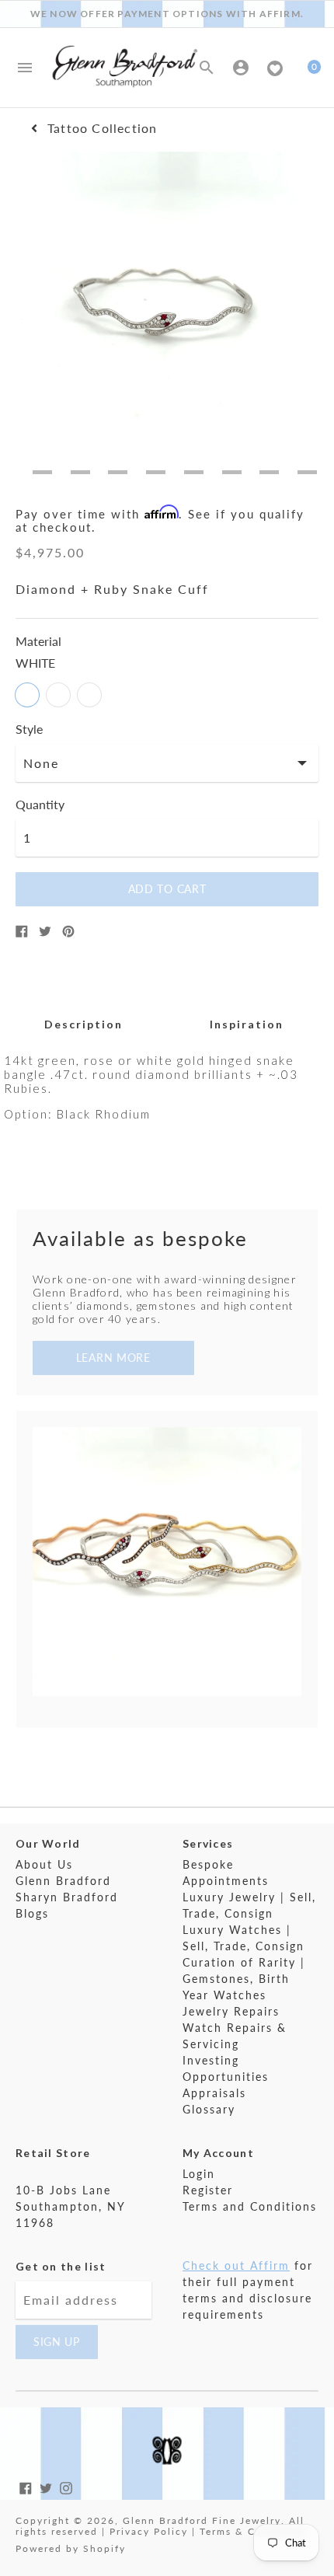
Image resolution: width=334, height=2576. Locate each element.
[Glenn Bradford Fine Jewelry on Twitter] (46, 2486)
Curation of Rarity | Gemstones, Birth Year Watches (244, 1979)
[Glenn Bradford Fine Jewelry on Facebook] (26, 2486)
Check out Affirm (236, 2265)
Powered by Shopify (71, 2548)
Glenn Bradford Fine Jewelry (202, 2520)
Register (208, 2190)
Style (29, 729)
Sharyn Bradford (67, 1897)
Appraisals (214, 2093)
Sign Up (57, 2342)
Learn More (113, 1358)
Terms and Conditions (250, 2206)
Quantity (40, 805)
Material (38, 641)
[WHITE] (27, 695)
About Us (44, 1864)
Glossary (209, 2109)
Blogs (32, 1913)
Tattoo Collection (102, 128)
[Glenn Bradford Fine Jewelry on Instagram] (66, 2486)
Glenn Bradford (63, 1881)
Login (199, 2174)
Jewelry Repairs (231, 2011)
